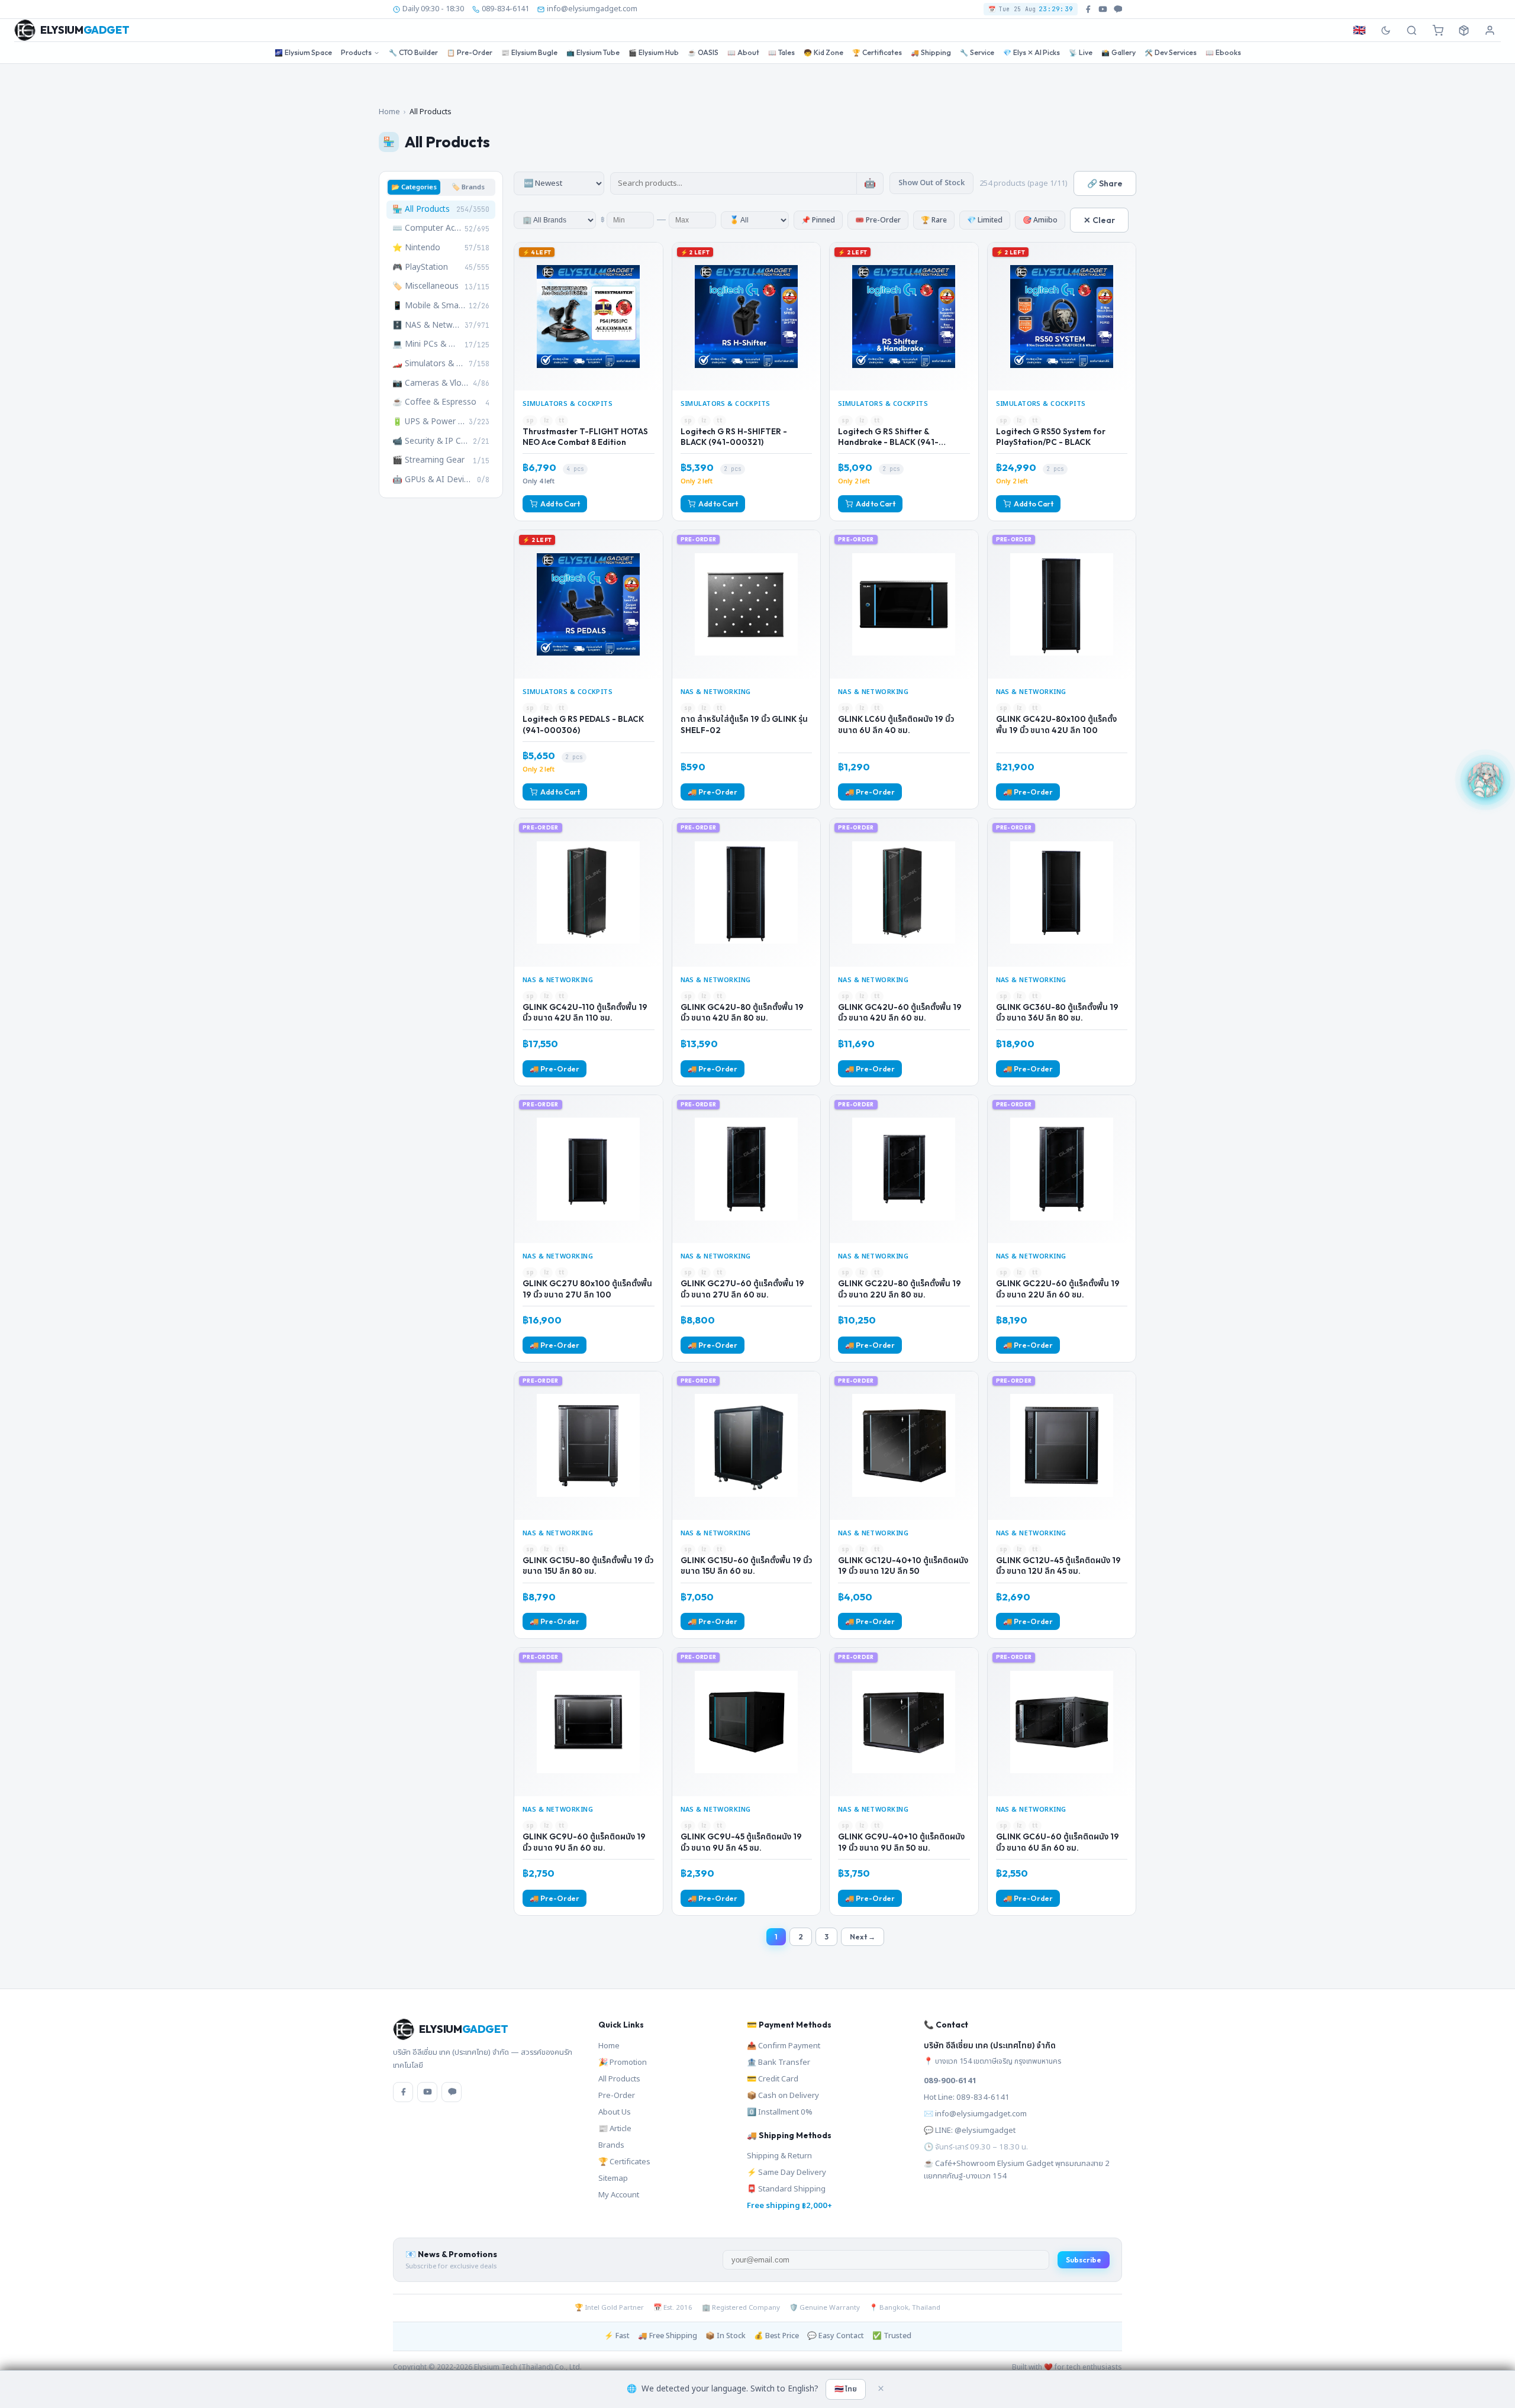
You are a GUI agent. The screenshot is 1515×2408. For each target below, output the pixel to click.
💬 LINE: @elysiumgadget (970, 2131)
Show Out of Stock (931, 183)
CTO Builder (413, 52)
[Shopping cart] (1437, 30)
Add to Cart (560, 504)
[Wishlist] (653, 256)
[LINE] (452, 2092)
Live (1081, 52)
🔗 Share (1105, 183)
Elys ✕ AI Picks (1032, 52)
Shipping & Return (779, 2156)
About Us (615, 2112)
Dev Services (1171, 52)
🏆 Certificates (624, 2162)
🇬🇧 (1359, 30)
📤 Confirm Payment (784, 2046)
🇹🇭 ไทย (846, 2389)
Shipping (931, 52)
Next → (863, 1937)
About (743, 52)
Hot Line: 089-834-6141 (967, 2097)
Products (356, 52)
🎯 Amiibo (1040, 220)
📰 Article (615, 2129)
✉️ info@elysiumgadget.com (975, 2114)
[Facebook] (403, 2092)
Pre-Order (470, 52)
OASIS (703, 52)
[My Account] (1490, 30)
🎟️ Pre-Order (878, 220)
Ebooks (1223, 52)
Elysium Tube (593, 52)
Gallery (1118, 52)
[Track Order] (1464, 30)
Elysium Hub (654, 52)
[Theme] (1385, 30)
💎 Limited (985, 220)
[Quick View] (653, 276)
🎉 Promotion (623, 2062)
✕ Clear (1099, 220)
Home (389, 112)
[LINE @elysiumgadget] (1118, 9)
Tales (781, 52)
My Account (619, 2195)
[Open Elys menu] (1485, 779)
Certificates (877, 52)
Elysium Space (303, 52)
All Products (619, 2079)
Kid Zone (823, 52)
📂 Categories (414, 187)
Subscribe (1084, 2260)
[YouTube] (427, 2092)
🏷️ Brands (468, 187)
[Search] (1411, 30)
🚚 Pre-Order (713, 792)
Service (977, 52)
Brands (611, 2145)
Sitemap (613, 2178)
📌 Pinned (818, 220)
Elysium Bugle (529, 52)
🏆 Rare (934, 220)
